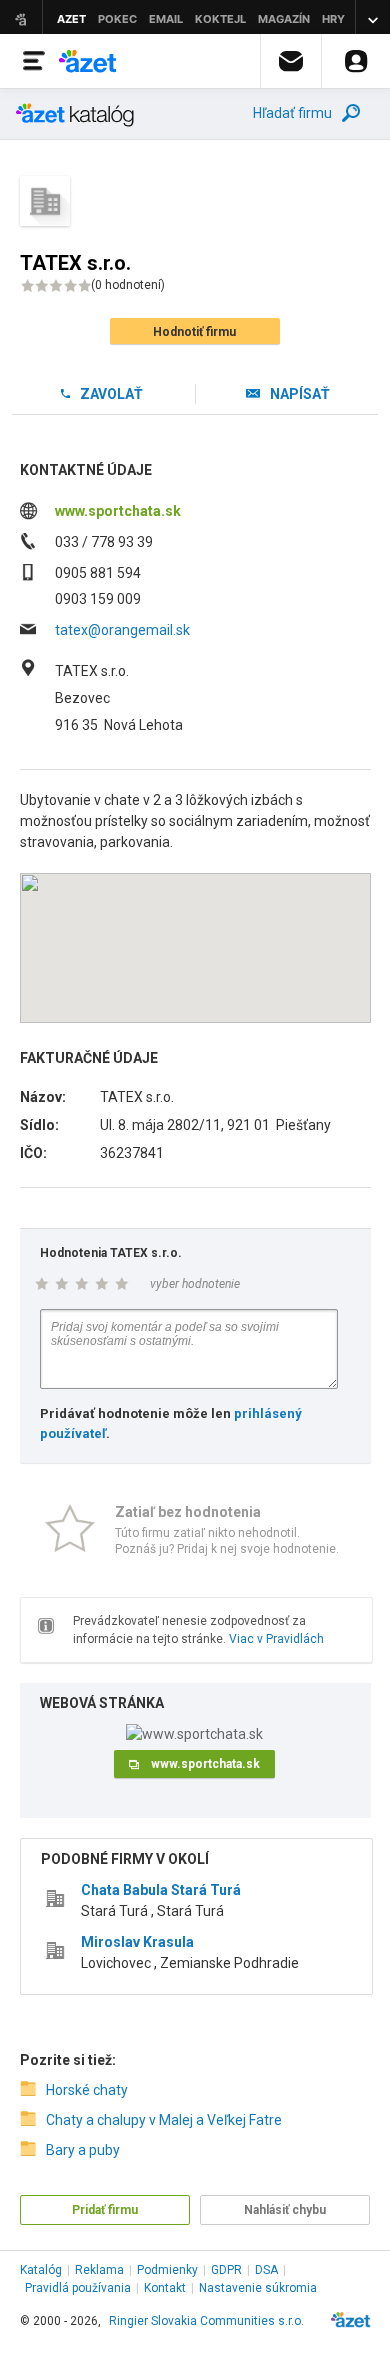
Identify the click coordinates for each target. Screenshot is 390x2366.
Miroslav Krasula (137, 1942)
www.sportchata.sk (118, 511)
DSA (266, 2270)
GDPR (226, 2270)
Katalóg (41, 2270)
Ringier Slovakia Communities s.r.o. (206, 2321)
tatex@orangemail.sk (122, 630)
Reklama (99, 2270)
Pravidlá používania (78, 2288)
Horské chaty (87, 2090)
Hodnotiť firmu (194, 332)
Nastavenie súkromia (258, 2288)
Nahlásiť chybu (285, 2210)
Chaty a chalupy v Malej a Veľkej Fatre (164, 2120)
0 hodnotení (128, 285)
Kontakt (165, 2288)
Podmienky (167, 2270)
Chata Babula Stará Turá (161, 1890)
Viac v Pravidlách (276, 1639)
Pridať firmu (105, 2210)
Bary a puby (83, 2150)
